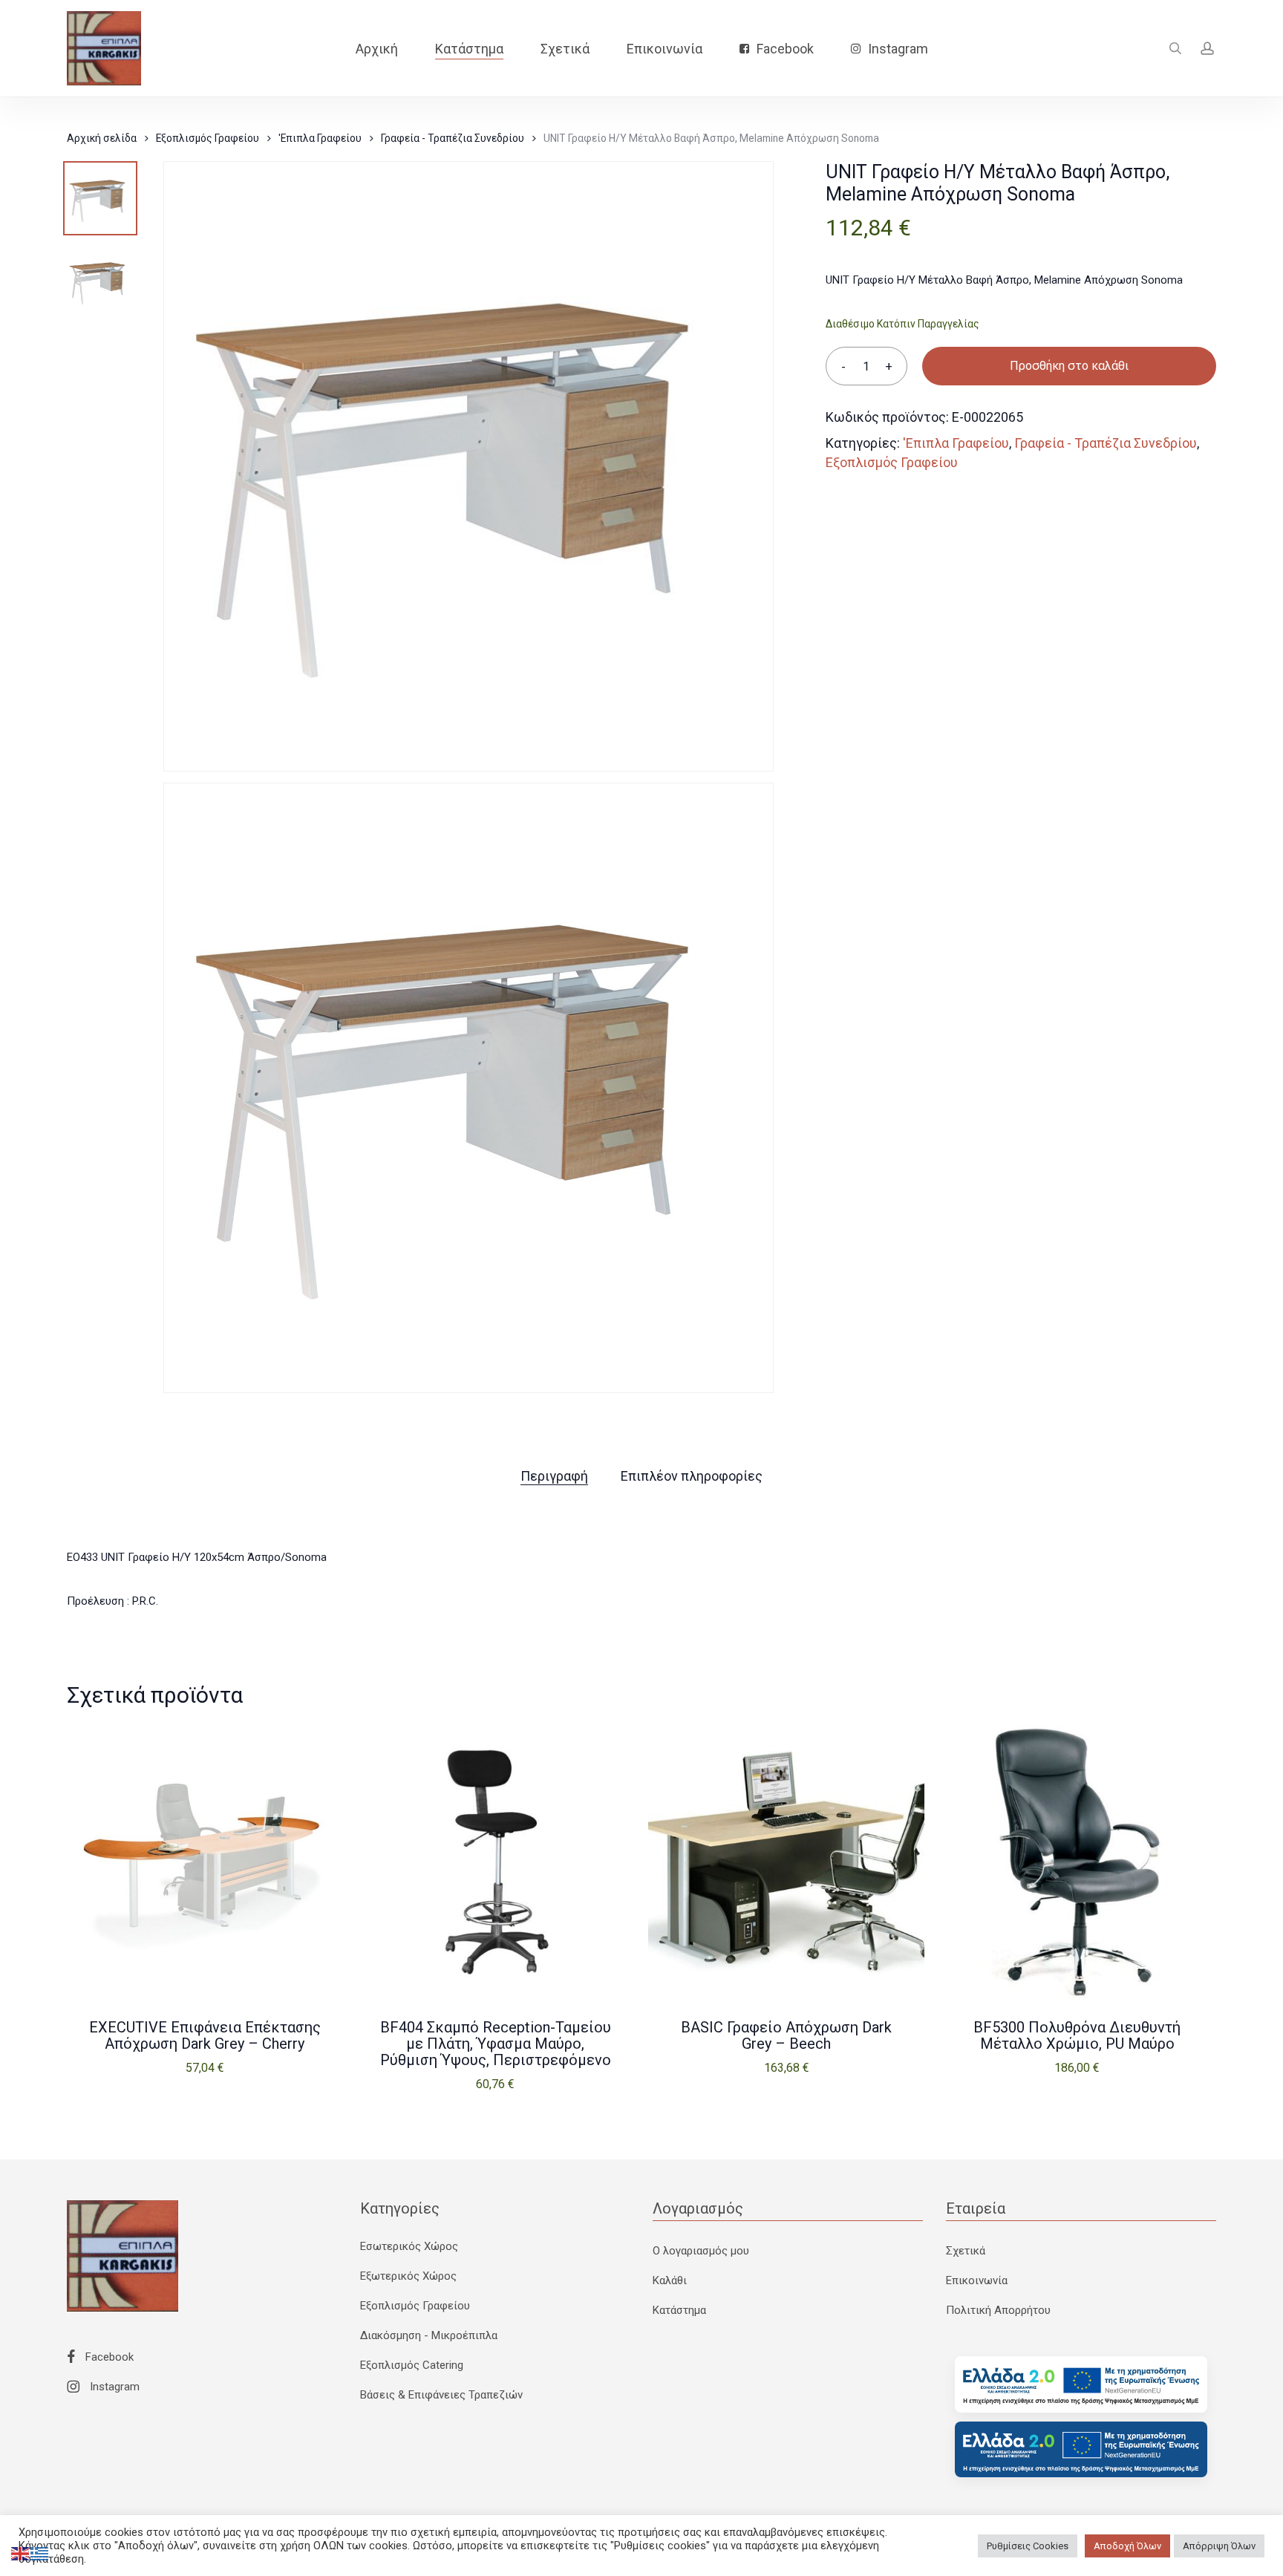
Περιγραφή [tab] (554, 1476)
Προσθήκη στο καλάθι (1069, 366)
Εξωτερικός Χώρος (408, 2276)
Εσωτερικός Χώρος (409, 2246)
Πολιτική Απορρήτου (998, 2310)
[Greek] (40, 2553)
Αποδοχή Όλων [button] (1127, 2546)
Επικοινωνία (977, 2280)
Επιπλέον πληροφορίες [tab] (692, 1476)
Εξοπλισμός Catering (412, 2365)
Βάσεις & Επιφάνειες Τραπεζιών (441, 2395)
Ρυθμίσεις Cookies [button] (1028, 2546)
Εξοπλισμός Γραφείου (208, 138)
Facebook (108, 2357)
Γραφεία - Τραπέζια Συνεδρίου (453, 138)
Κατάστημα (679, 2310)
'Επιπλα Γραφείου (320, 138)
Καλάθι (670, 2280)
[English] (21, 2553)
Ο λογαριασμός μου (701, 2251)
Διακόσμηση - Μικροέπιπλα (429, 2335)
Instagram (113, 2387)
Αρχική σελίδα (102, 138)
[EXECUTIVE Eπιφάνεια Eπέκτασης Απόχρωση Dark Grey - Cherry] (205, 1863)
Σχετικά (966, 2251)
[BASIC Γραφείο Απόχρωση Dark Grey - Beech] (786, 1863)
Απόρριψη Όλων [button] (1219, 2546)
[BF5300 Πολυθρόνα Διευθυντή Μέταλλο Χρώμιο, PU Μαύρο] (1077, 1863)
